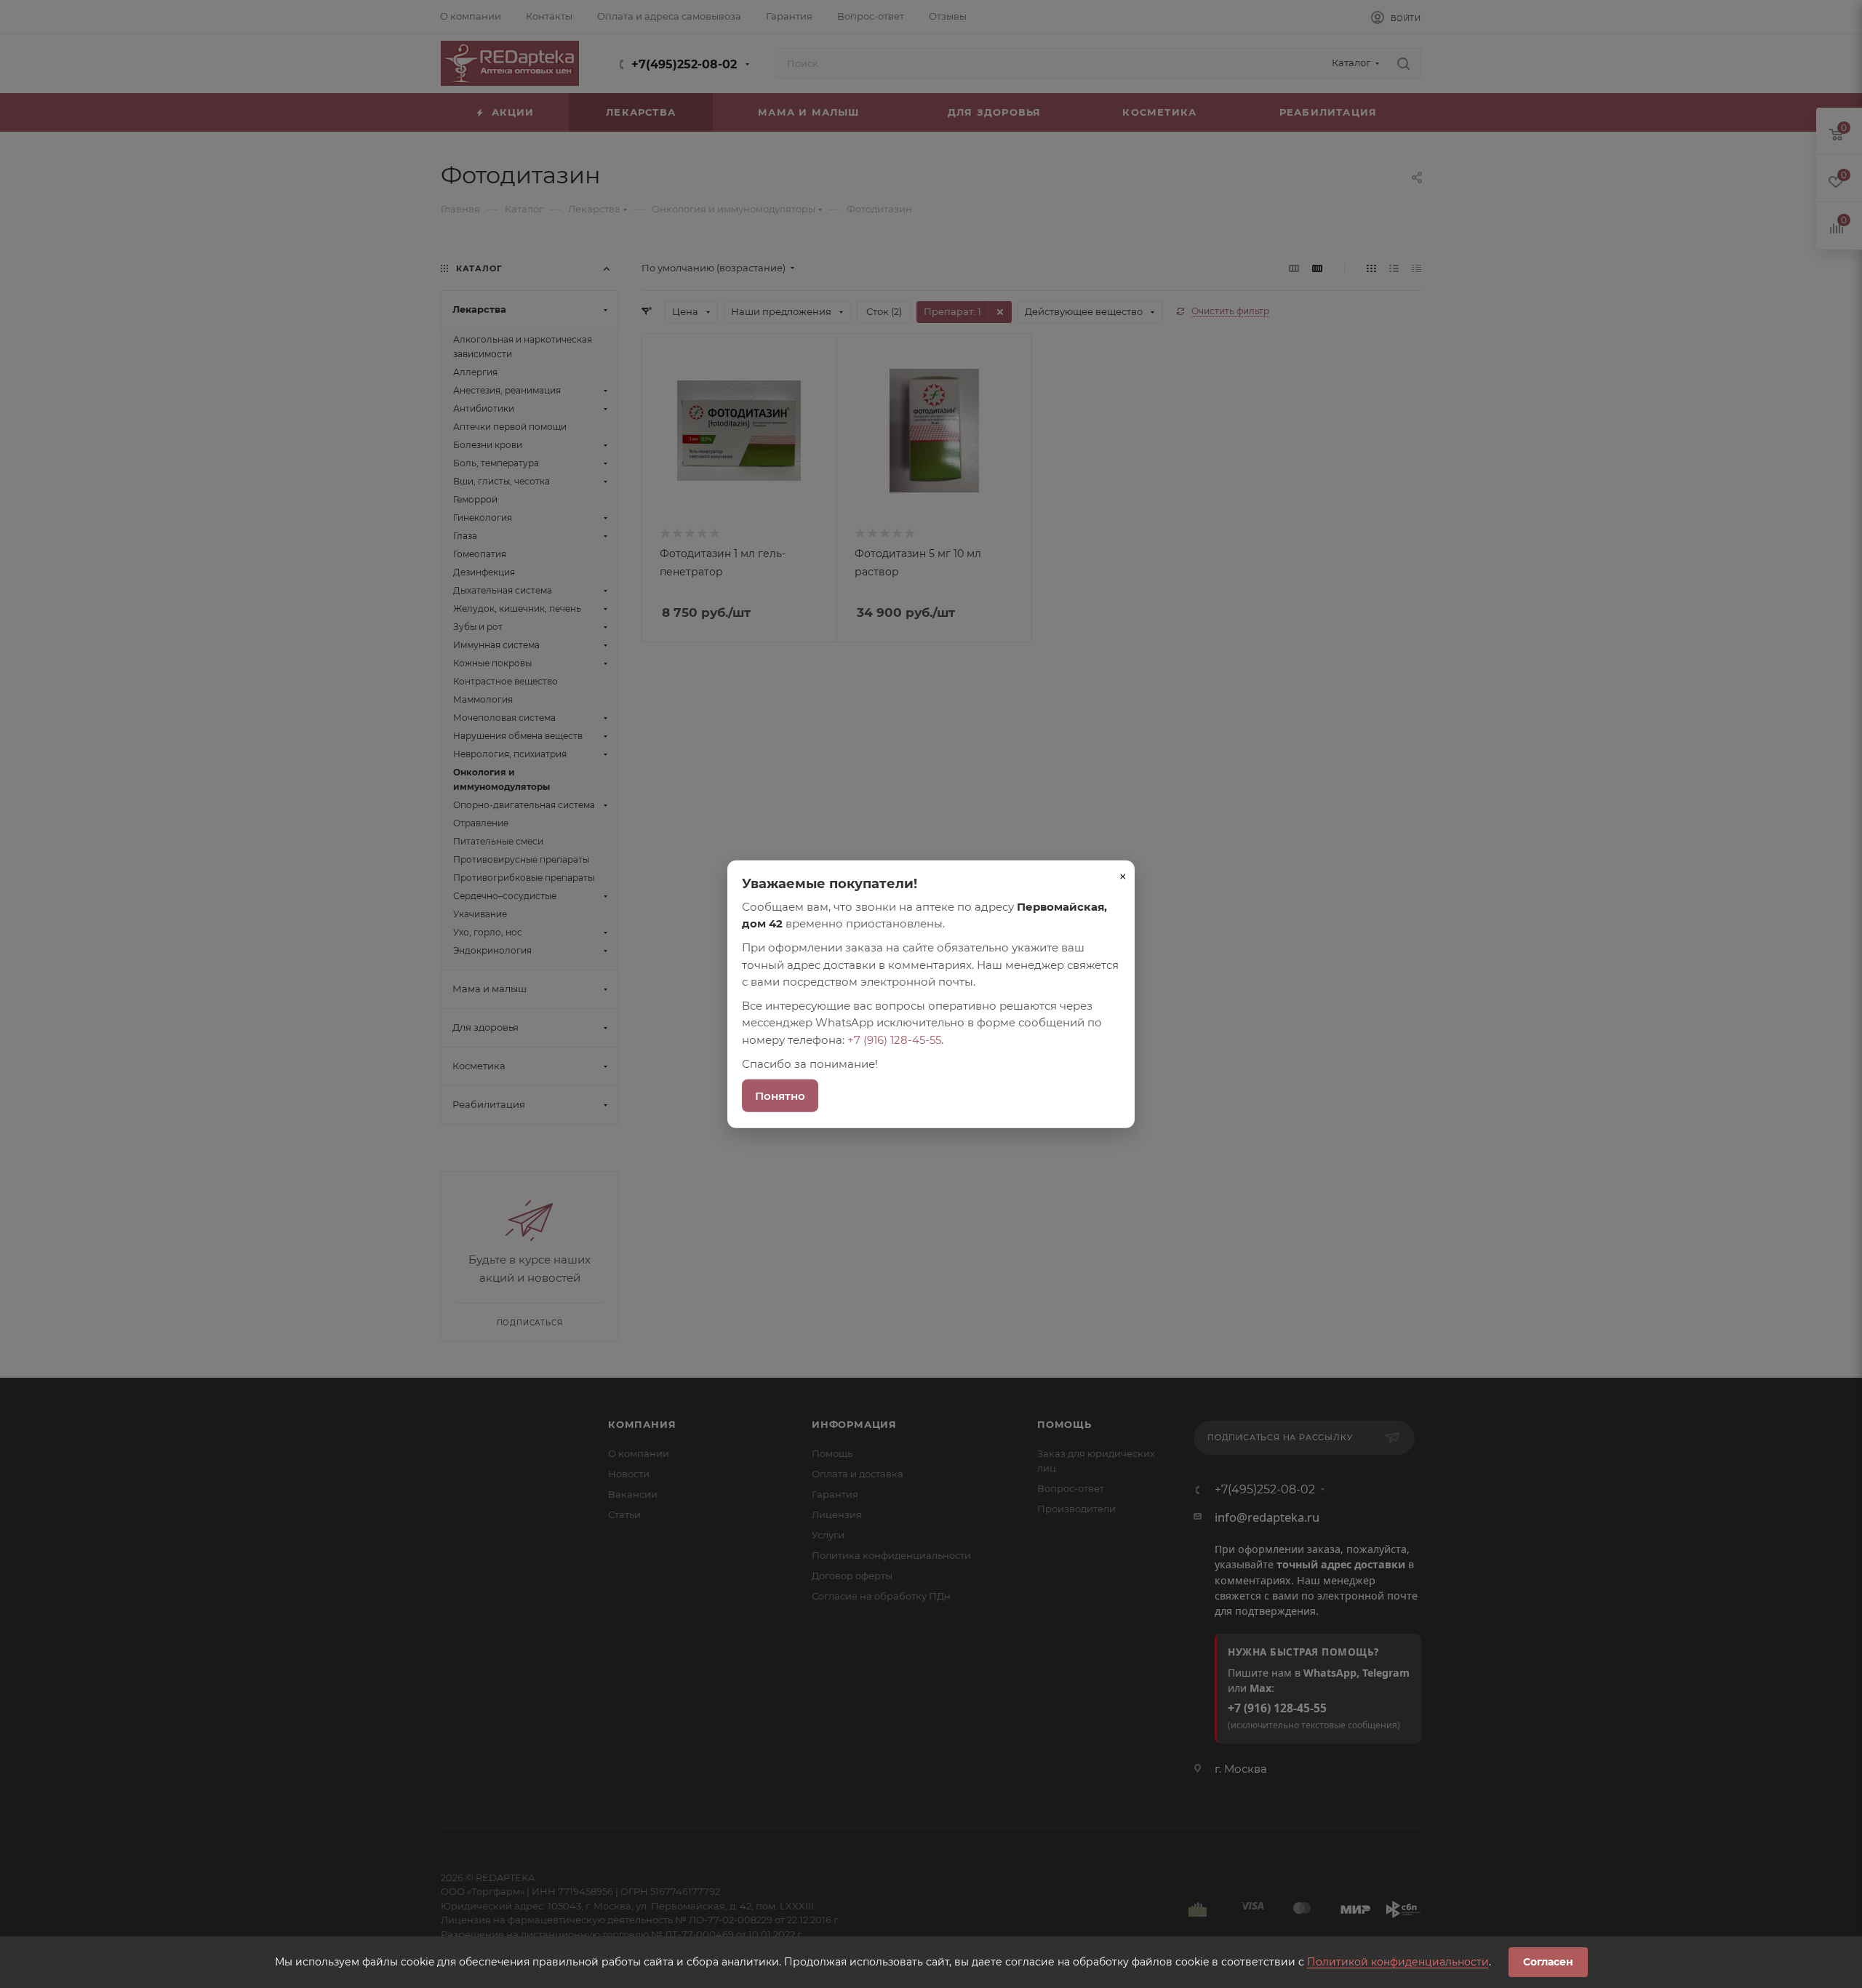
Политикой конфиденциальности (1398, 1962)
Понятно (780, 1096)
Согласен (1548, 1962)
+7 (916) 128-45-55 (894, 1039)
